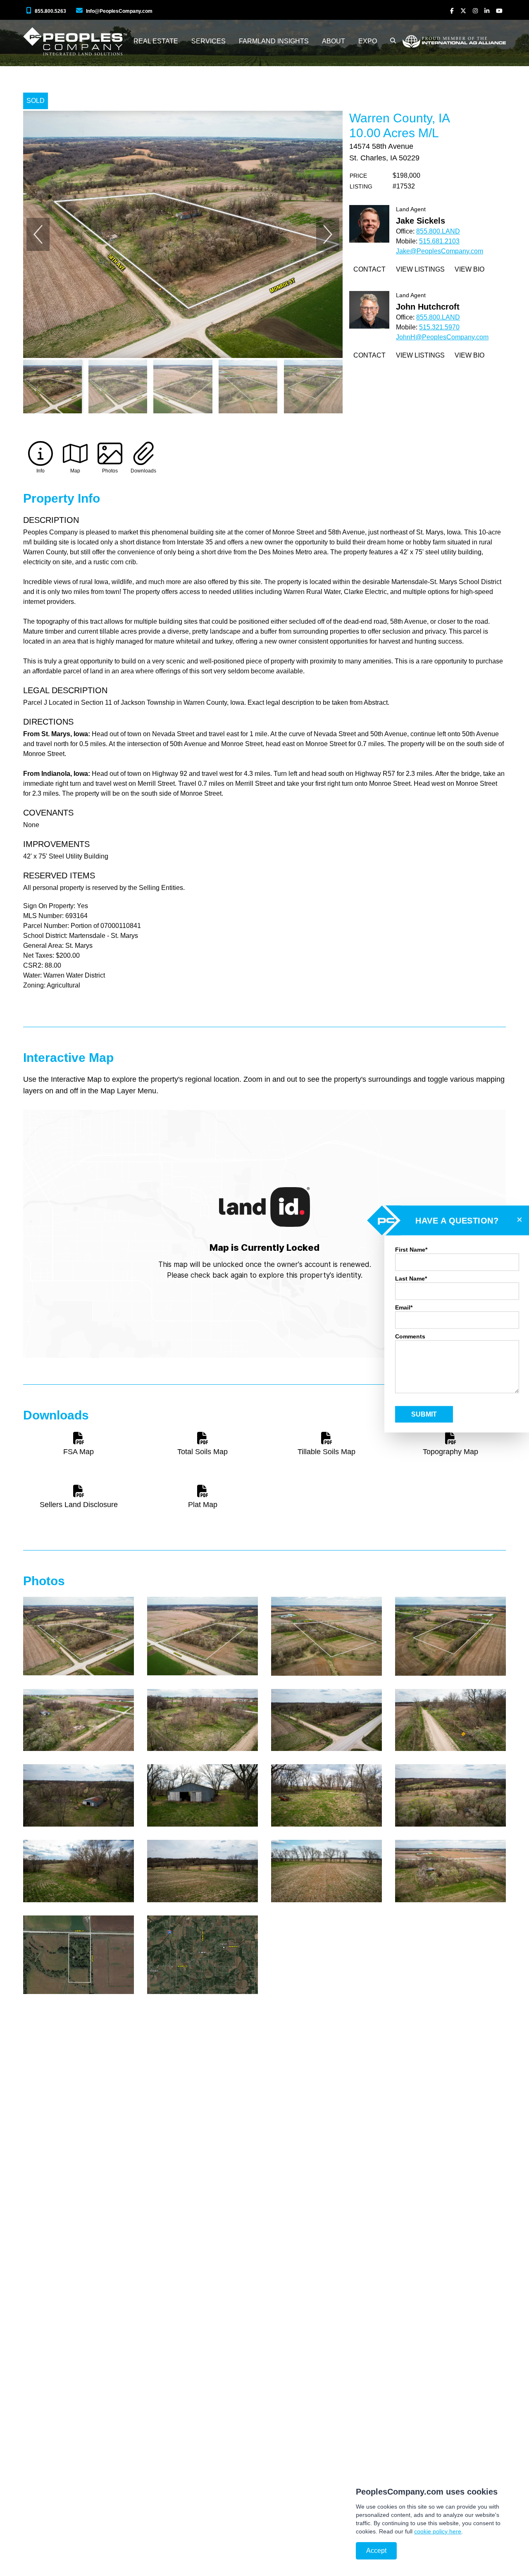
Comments (410, 1336)
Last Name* (411, 1278)
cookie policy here (438, 2531)
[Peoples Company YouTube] (499, 11)
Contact (369, 269)
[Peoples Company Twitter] (463, 11)
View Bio (469, 269)
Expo (368, 41)
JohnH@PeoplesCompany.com (442, 337)
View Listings (420, 269)
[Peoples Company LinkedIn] (487, 11)
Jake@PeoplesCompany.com (440, 251)
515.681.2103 (439, 241)
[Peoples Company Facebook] (452, 11)
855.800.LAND (438, 231)
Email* (404, 1307)
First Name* (411, 1250)
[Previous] (38, 234)
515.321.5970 (439, 327)
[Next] (328, 234)
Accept (376, 2551)
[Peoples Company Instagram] (475, 11)
